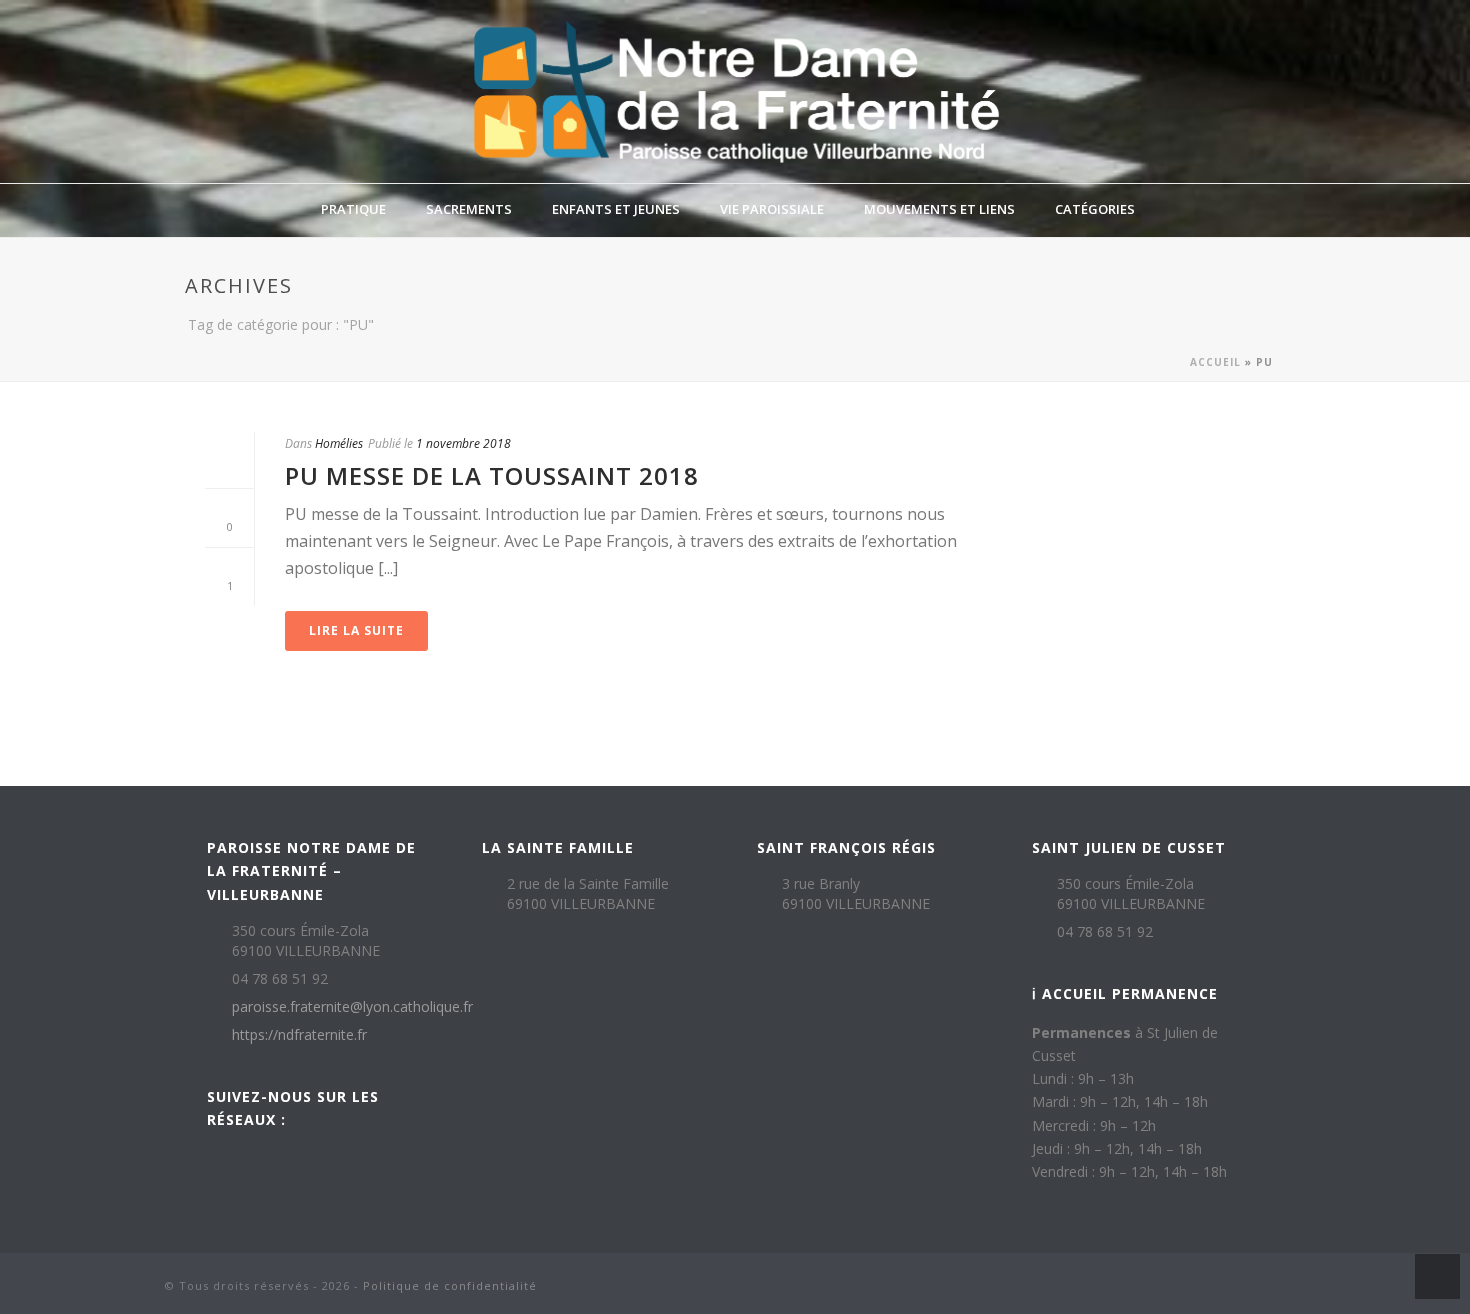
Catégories (1095, 209)
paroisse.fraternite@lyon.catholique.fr (352, 1007)
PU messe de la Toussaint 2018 (492, 475)
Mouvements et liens (939, 209)
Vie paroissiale (772, 209)
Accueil (1215, 362)
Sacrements (469, 209)
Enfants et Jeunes (616, 209)
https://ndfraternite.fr (299, 1035)
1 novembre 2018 (463, 443)
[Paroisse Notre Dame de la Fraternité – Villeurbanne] (734, 91)
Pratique (353, 209)
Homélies (339, 443)
